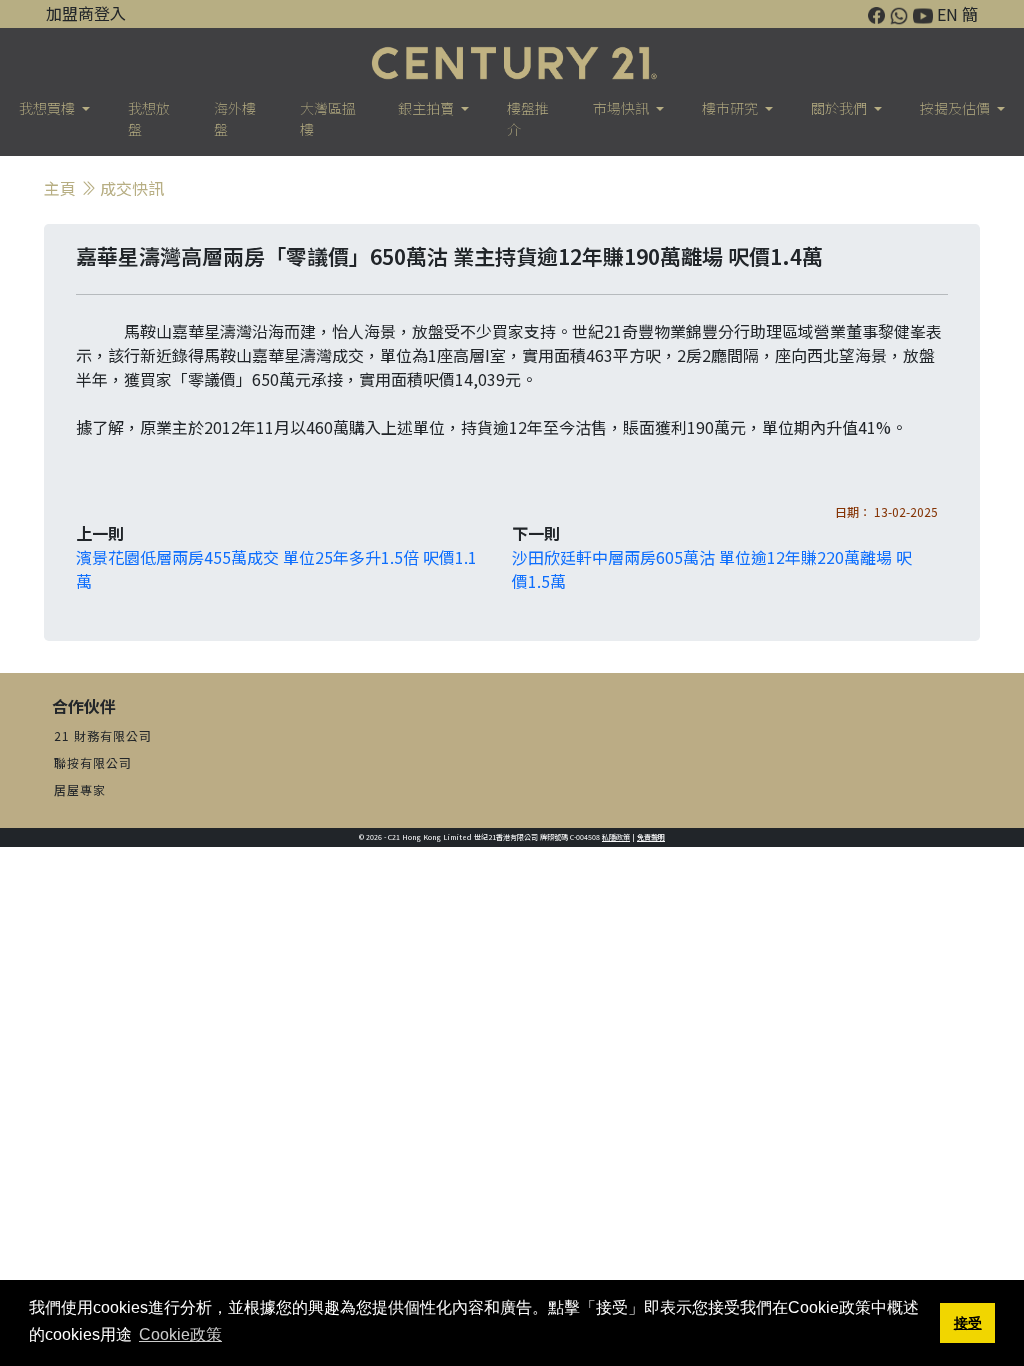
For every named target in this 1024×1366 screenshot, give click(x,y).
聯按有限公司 (93, 762)
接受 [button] (968, 1323)
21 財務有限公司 (103, 735)
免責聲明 (651, 837)
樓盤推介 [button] (528, 118)
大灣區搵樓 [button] (328, 118)
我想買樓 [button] (48, 108)
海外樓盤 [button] (235, 118)
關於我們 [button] (840, 108)
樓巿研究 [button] (731, 108)
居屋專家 (80, 789)
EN (947, 14)
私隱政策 (616, 837)
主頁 (60, 188)
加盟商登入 (86, 13)
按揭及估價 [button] (956, 108)
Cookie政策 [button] (180, 1334)
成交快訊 (132, 188)
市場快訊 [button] (622, 108)
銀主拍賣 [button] (427, 108)
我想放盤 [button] (149, 118)
